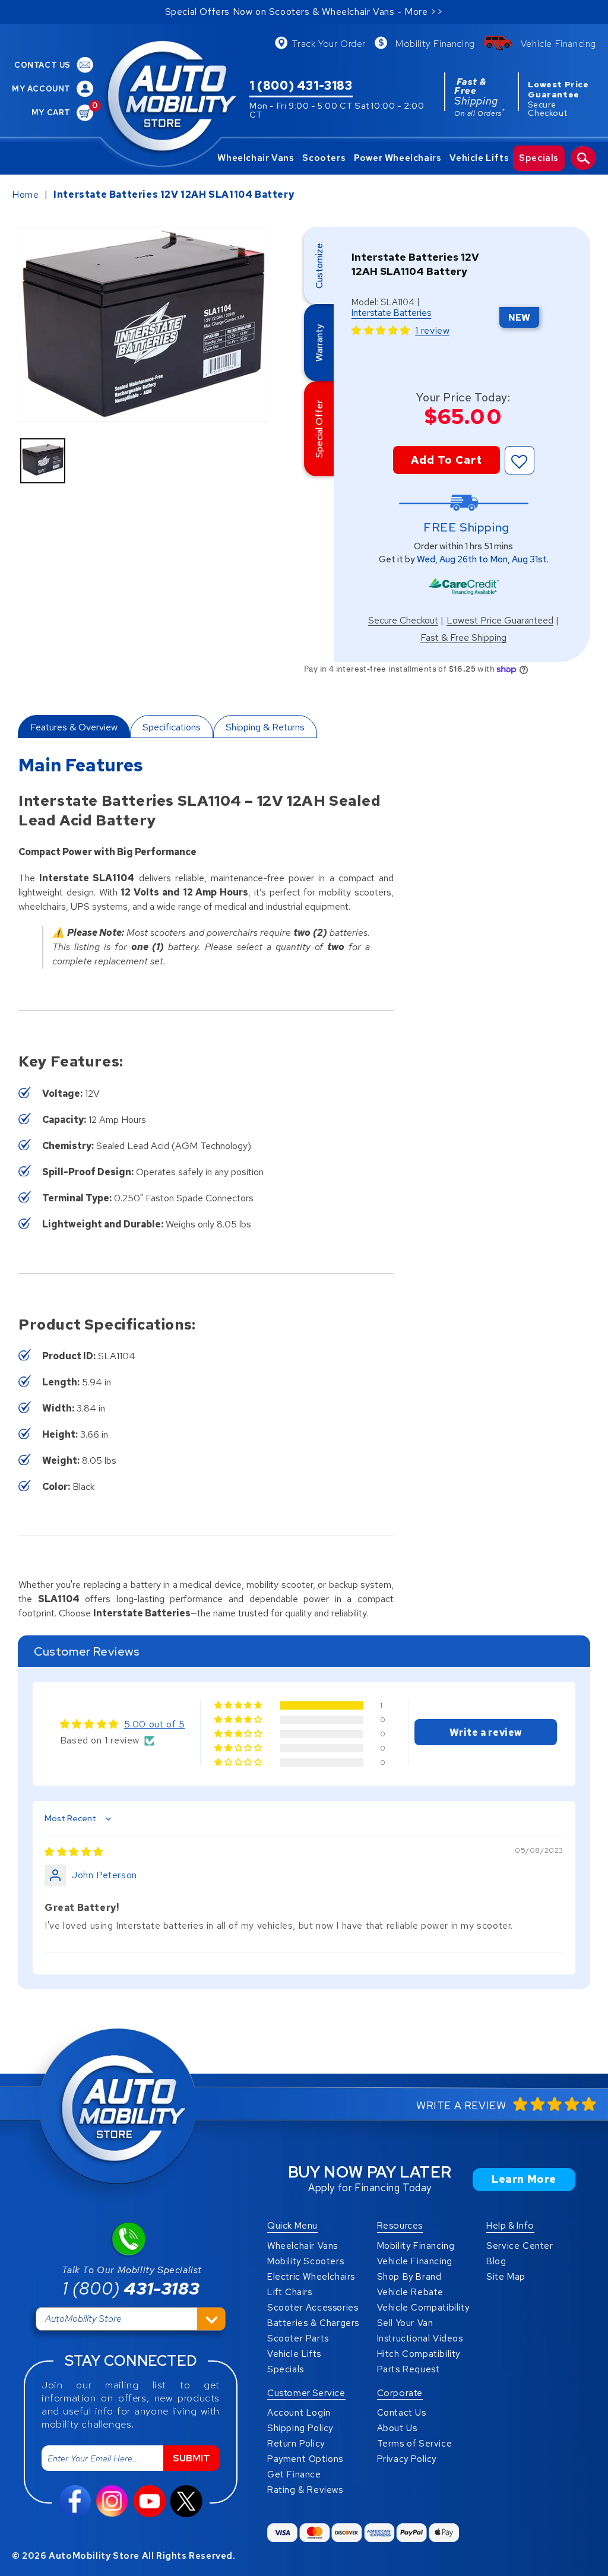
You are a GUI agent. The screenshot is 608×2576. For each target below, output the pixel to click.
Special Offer (319, 429)
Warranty (319, 343)
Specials (539, 158)
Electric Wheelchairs (311, 2277)
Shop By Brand (409, 2277)
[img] (74, 1852)
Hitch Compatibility (419, 2354)
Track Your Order (329, 44)
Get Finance (294, 2474)
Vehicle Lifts (479, 158)
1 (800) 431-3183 (301, 86)
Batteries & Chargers (313, 2323)
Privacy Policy (407, 2459)
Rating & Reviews (305, 2490)
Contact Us (402, 2413)
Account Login (299, 2413)
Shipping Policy (300, 2428)
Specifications (172, 727)
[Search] (583, 158)
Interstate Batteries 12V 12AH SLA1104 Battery (174, 194)
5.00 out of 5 (155, 1724)
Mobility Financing (435, 44)
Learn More (524, 2179)
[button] (382, 330)
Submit (191, 2458)
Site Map (506, 2277)
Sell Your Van (405, 2323)
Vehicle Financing (558, 44)
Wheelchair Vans (256, 158)
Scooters (324, 158)
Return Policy (296, 2444)
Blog (496, 2261)
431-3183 (131, 2288)
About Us (397, 2428)
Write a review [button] (486, 1732)
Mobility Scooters (305, 2261)
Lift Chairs (290, 2292)
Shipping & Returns (265, 727)
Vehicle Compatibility (423, 2308)
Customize (319, 266)
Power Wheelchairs (398, 158)
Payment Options (305, 2459)
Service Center (520, 2246)
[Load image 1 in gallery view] (43, 461)
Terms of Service (415, 2444)
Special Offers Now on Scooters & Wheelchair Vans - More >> (304, 12)
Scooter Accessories (313, 2308)
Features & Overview (74, 727)
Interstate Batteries (391, 313)
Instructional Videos (420, 2338)
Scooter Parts (298, 2338)
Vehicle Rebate (410, 2292)
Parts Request (408, 2369)
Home (25, 194)
